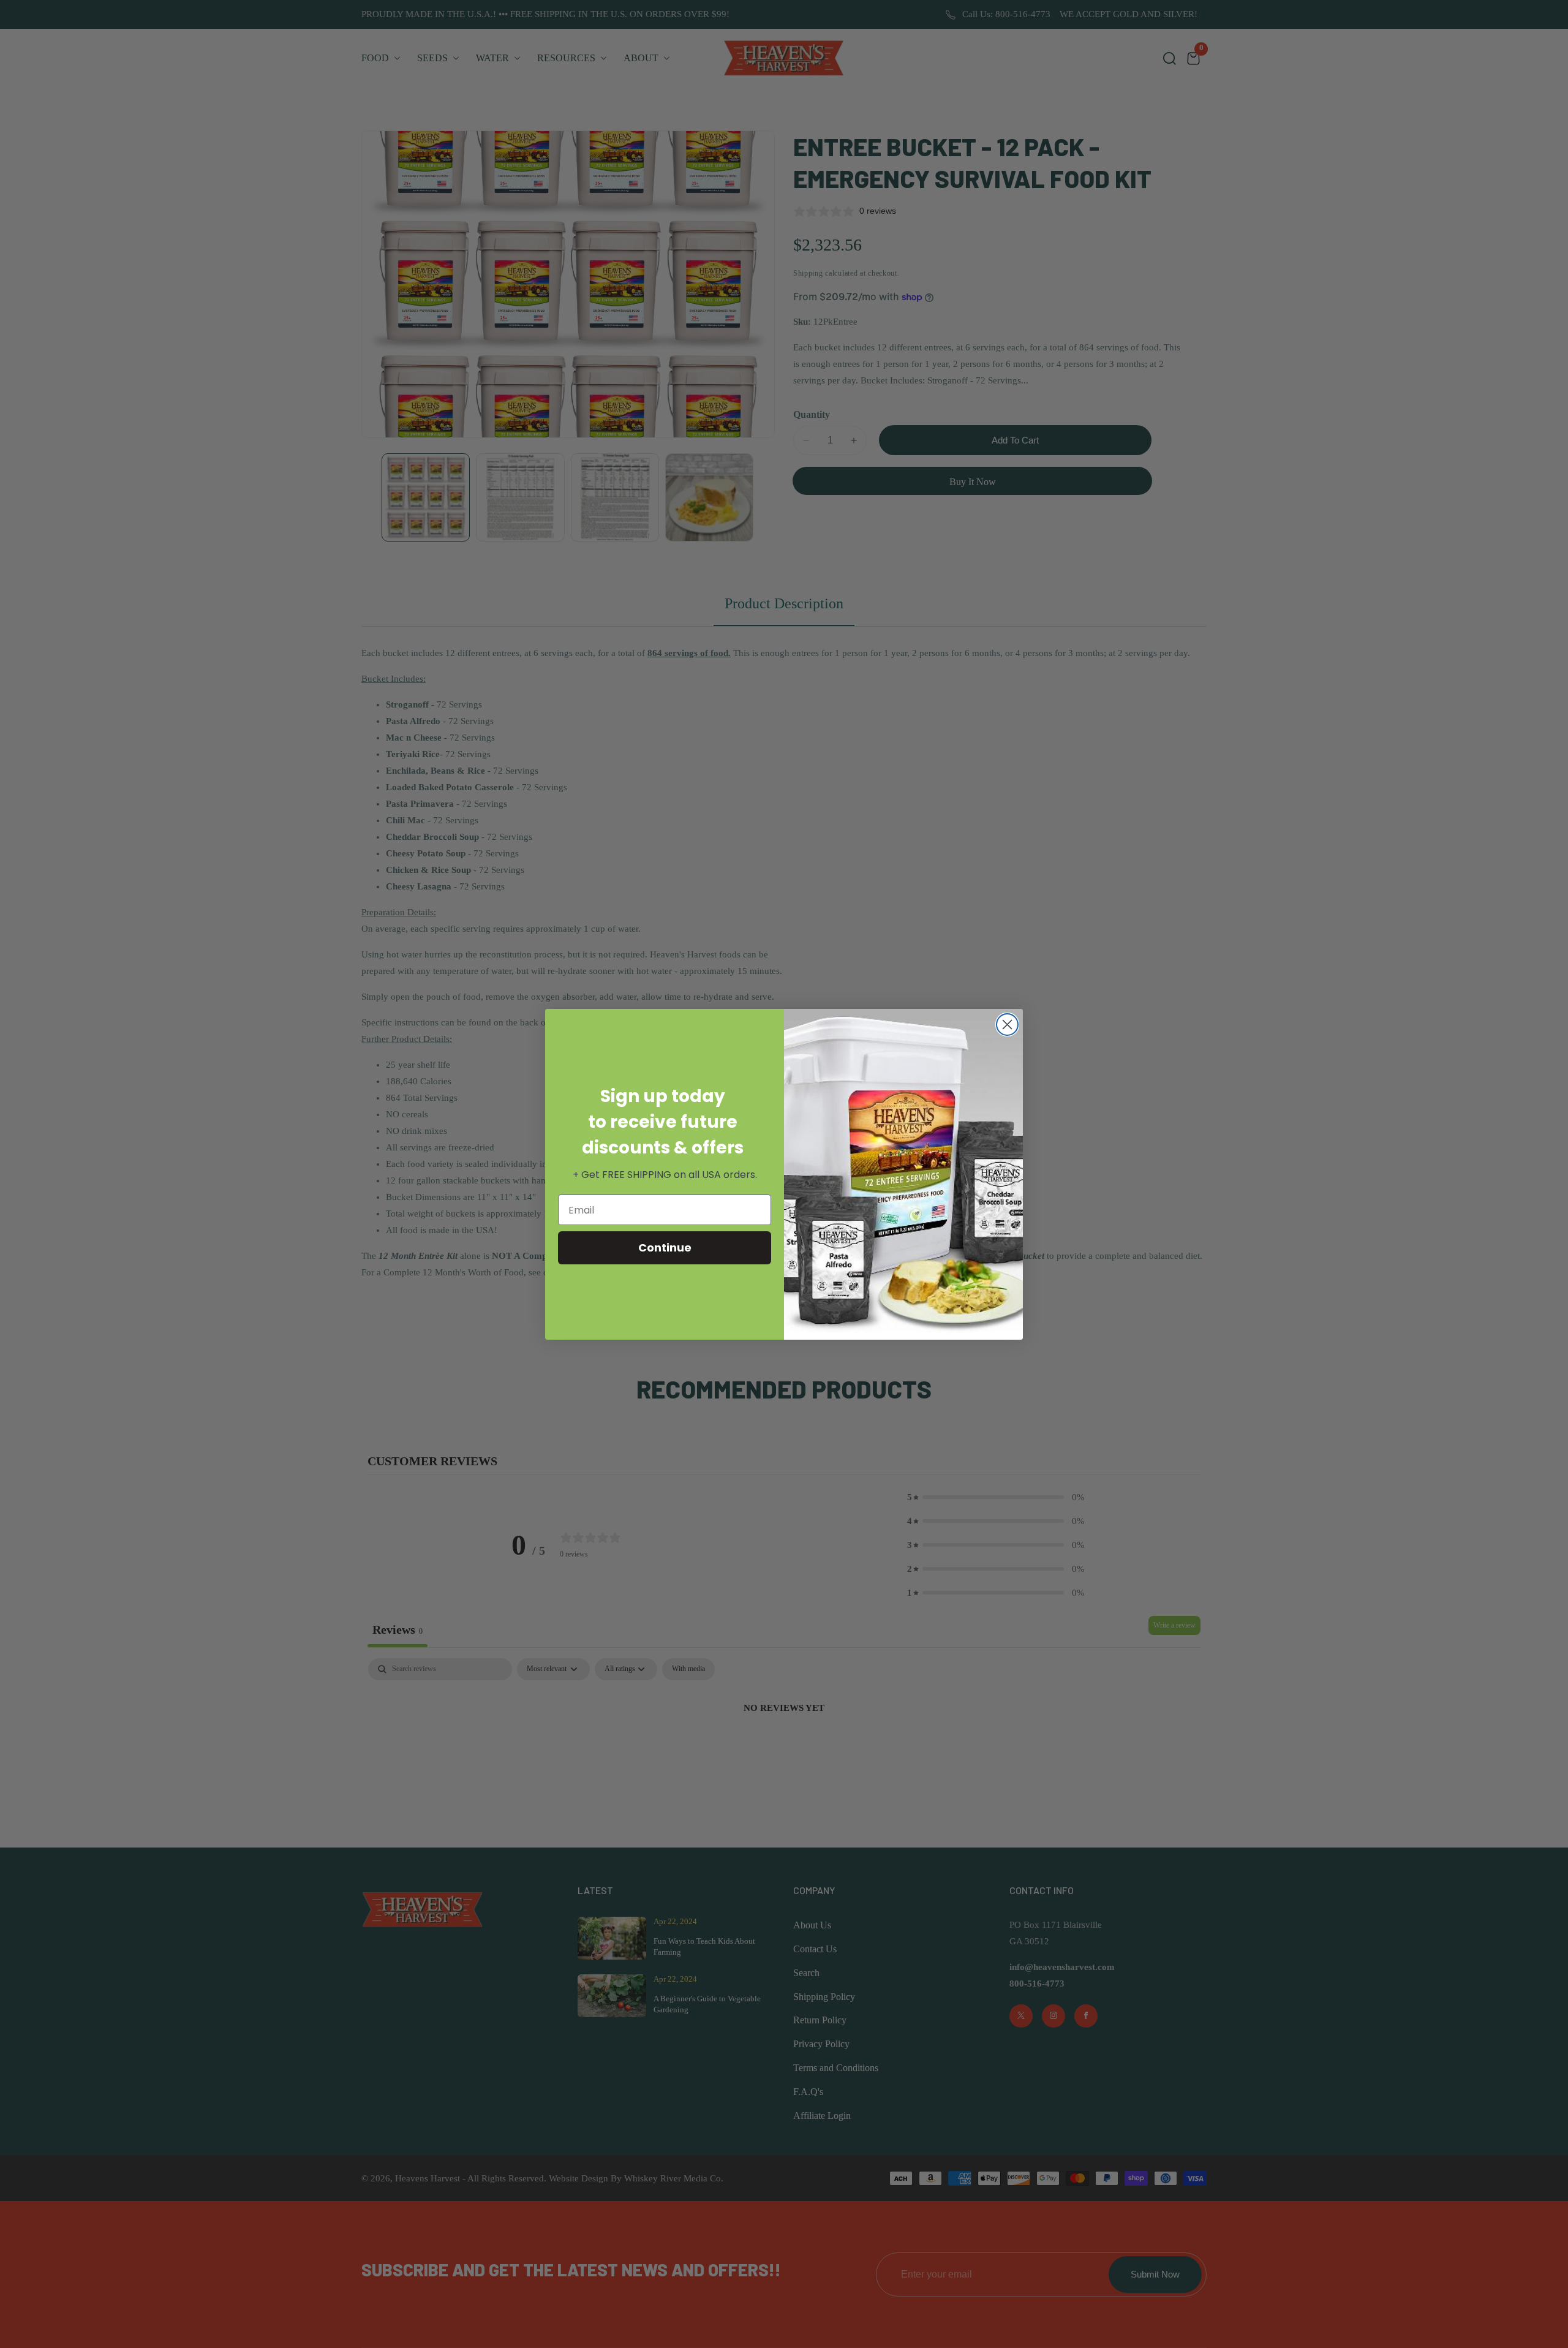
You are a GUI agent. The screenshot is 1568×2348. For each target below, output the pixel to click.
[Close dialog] (1007, 1025)
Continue (665, 1248)
